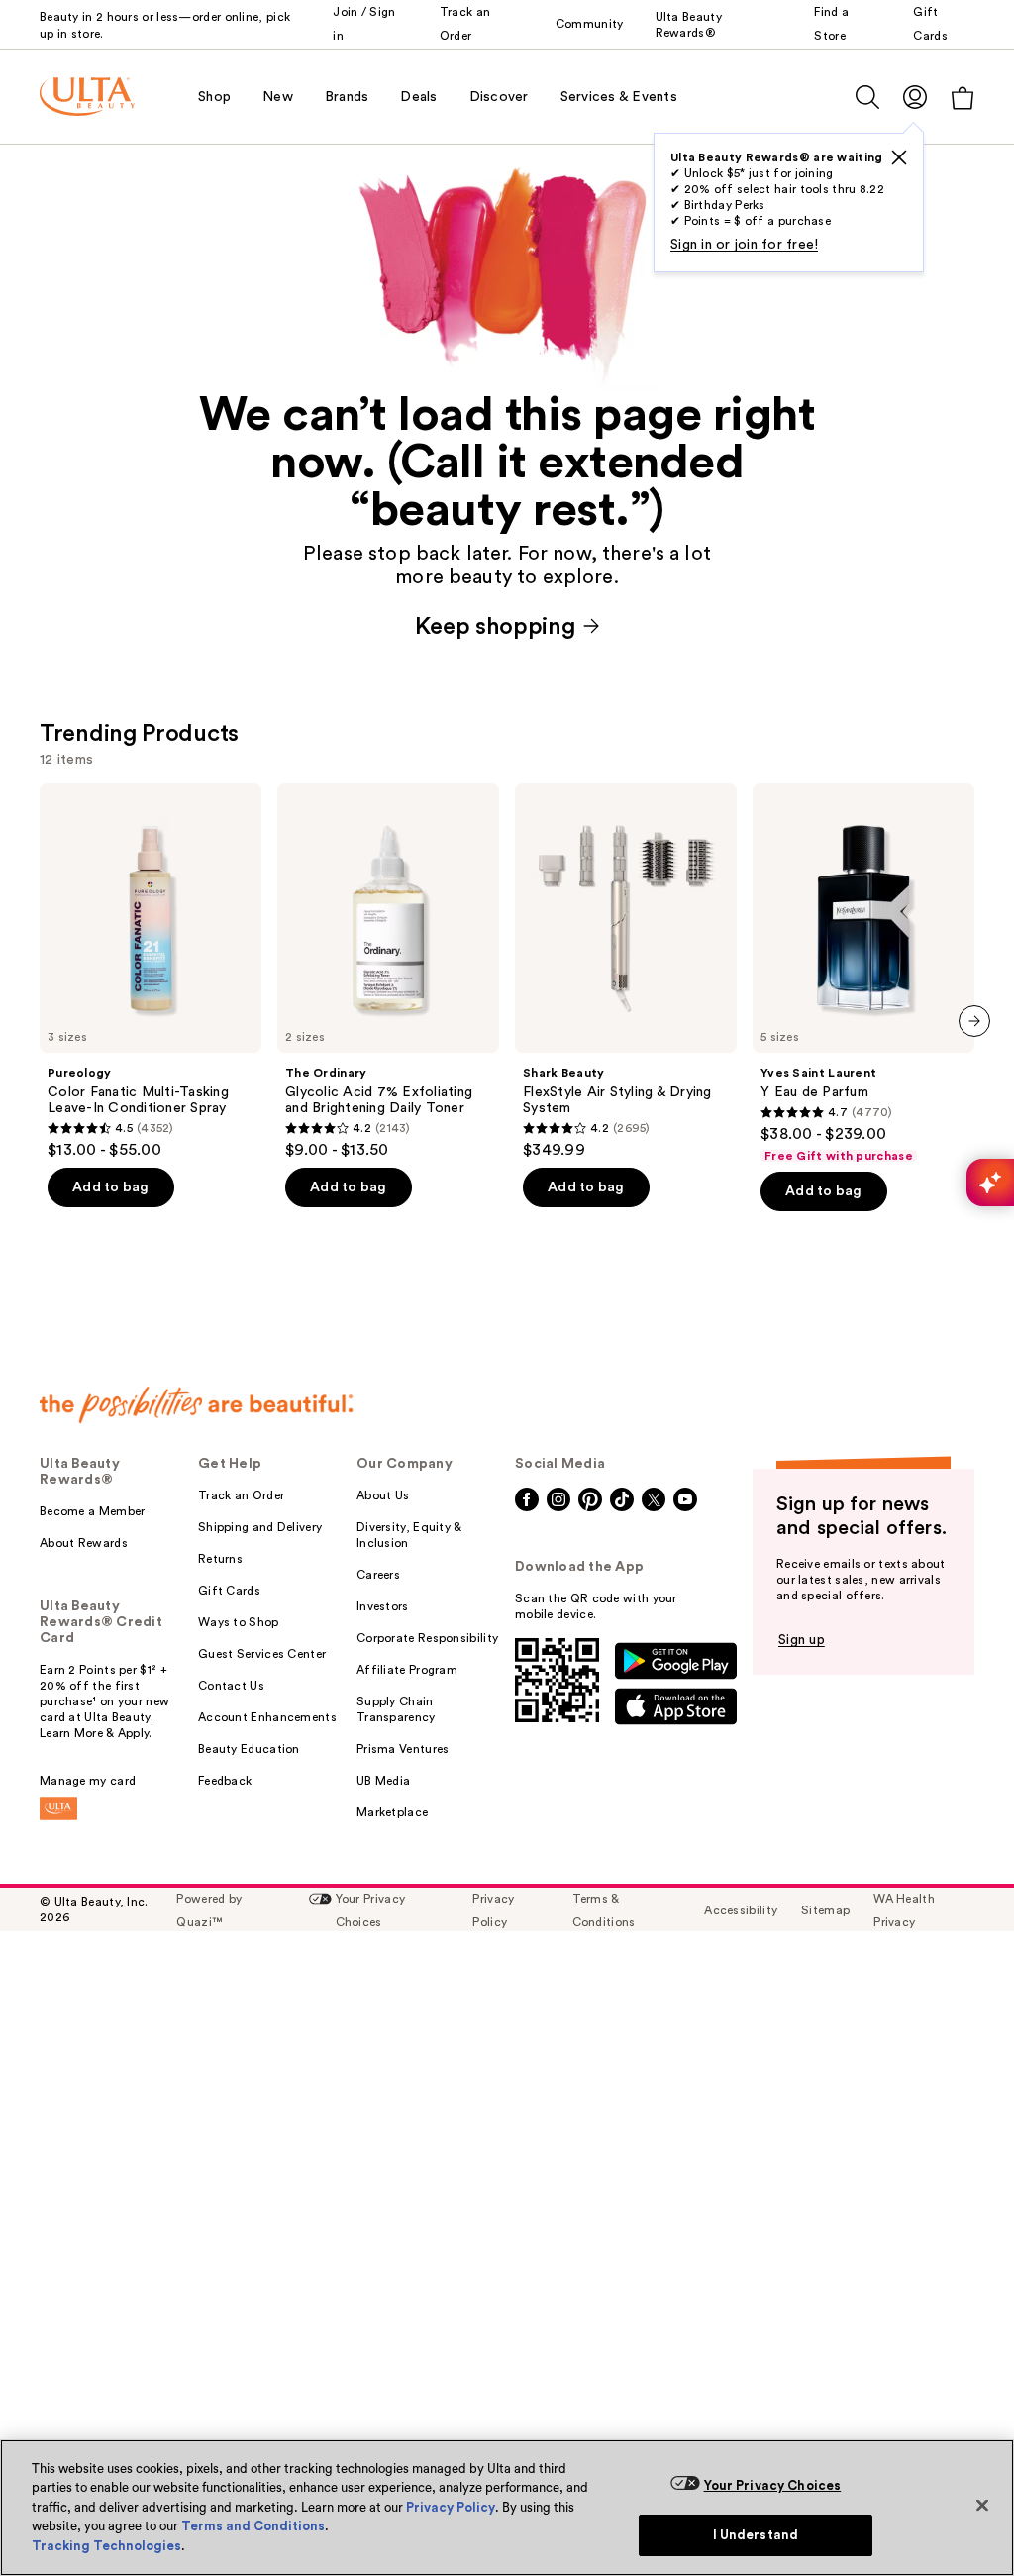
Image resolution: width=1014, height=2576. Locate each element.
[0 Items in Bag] (963, 98)
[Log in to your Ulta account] (915, 97)
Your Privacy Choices (773, 2485)
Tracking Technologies (106, 2546)
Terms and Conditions (253, 2526)
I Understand (756, 2535)
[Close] (982, 2505)
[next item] (974, 1021)
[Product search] (867, 97)
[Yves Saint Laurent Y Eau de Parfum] (863, 974)
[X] (899, 157)
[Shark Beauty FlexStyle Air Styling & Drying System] (626, 972)
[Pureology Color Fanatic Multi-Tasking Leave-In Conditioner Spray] (151, 972)
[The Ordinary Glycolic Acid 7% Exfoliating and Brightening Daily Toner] (388, 972)
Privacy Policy (451, 2507)
